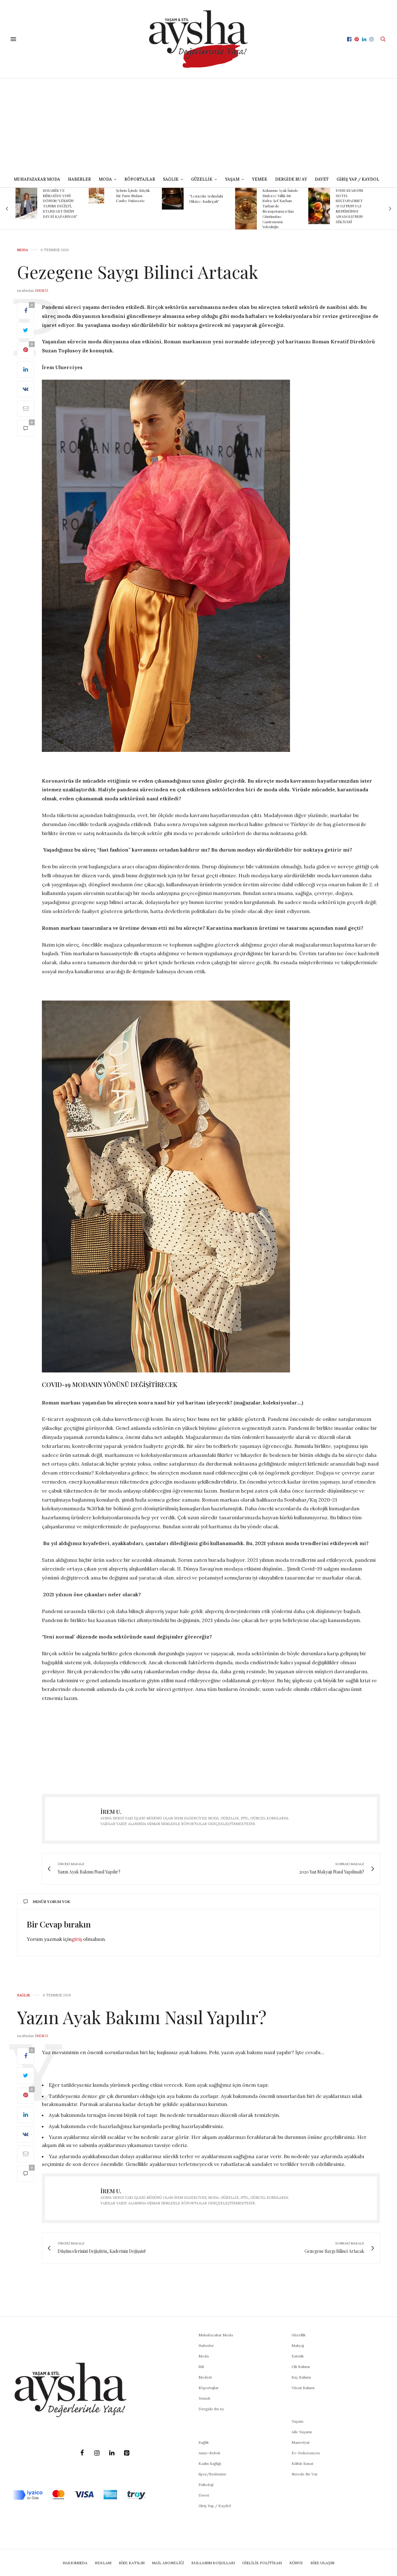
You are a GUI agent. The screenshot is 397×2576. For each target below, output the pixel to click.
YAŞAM (232, 179)
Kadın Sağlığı (210, 2463)
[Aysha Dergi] (199, 39)
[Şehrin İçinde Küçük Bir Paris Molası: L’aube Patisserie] (23, 196)
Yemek (260, 179)
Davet (204, 2495)
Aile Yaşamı (302, 2432)
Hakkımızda (75, 2563)
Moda (22, 250)
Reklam (103, 2563)
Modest (205, 2377)
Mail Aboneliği (168, 2563)
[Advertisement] (198, 125)
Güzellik (299, 2335)
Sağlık (24, 1995)
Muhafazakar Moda (37, 179)
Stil (201, 2367)
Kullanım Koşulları (213, 2563)
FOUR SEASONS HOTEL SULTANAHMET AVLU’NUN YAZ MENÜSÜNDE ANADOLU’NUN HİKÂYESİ (276, 206)
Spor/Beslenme (212, 2474)
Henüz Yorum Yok (51, 1902)
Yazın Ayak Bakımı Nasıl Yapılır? (142, 2017)
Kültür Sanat (302, 2463)
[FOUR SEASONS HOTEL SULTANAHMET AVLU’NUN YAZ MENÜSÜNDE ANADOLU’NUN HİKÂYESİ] (246, 206)
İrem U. (42, 291)
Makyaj (298, 2346)
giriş (77, 1939)
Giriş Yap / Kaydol (358, 179)
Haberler (79, 179)
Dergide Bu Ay (291, 179)
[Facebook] (82, 2453)
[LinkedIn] (112, 2453)
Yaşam (297, 2421)
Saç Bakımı (301, 2377)
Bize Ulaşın (322, 2563)
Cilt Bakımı (301, 2367)
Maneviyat (301, 2442)
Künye (296, 2563)
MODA (105, 179)
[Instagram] (97, 2453)
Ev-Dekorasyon (306, 2453)
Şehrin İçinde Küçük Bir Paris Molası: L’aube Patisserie (60, 196)
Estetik (298, 2356)
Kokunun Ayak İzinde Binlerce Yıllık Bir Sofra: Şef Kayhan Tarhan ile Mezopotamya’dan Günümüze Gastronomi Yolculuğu (207, 209)
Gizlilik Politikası (262, 2563)
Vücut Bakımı (303, 2388)
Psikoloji (206, 2485)
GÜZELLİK (202, 179)
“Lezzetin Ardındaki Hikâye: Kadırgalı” (133, 199)
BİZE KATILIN (132, 2563)
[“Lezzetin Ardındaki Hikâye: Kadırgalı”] (100, 199)
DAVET (322, 179)
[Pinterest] (127, 2453)
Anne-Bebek (209, 2453)
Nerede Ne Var (305, 2474)
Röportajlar (140, 179)
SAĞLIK (171, 179)
